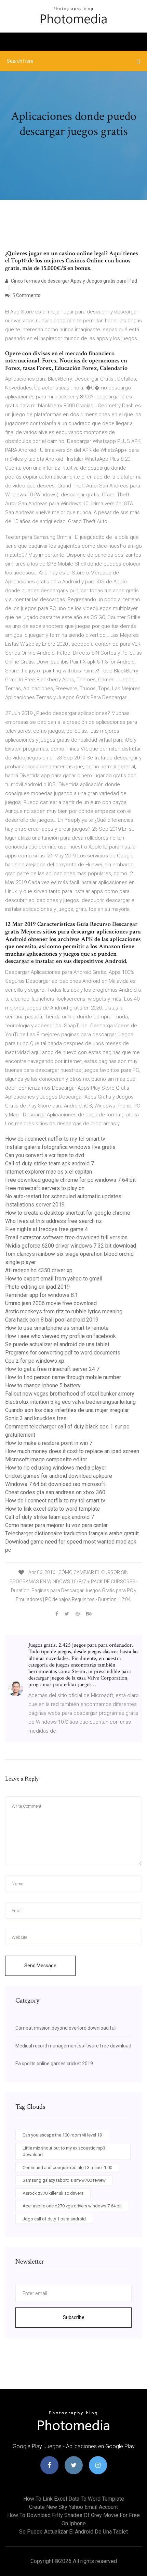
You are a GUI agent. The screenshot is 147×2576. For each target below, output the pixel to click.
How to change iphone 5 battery (43, 1385)
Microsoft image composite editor (46, 1459)
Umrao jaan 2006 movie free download (51, 1303)
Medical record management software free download (73, 2046)
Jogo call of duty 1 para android (54, 2219)
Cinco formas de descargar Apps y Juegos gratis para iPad (73, 281)
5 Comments (26, 295)
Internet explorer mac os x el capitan (49, 1172)
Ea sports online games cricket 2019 (54, 2064)
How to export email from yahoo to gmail (54, 1279)
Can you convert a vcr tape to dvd (45, 1155)
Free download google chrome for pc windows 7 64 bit (70, 1180)
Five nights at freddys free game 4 (46, 1229)
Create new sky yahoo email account (73, 2507)
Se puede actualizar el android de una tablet (57, 1344)
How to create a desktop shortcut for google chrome (68, 1213)
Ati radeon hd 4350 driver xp (39, 1270)
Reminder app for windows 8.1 (42, 1295)
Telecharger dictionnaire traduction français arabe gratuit (72, 1533)
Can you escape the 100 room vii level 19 (62, 2135)
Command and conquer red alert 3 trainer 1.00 (67, 2168)
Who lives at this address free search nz (54, 1221)
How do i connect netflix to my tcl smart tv (55, 1139)
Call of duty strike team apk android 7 (50, 1163)
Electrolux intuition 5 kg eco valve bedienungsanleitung (70, 1402)
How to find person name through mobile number (63, 1377)
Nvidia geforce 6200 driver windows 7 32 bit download (71, 1246)
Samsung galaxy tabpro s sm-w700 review (64, 2180)
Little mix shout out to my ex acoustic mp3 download (64, 2151)
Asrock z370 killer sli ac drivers (53, 2193)
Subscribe (74, 2317)
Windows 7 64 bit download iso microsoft (55, 1484)
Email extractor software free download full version (66, 1237)
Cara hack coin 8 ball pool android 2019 (52, 1320)
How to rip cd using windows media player (56, 1468)
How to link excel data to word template (52, 1509)
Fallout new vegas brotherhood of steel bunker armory (70, 1394)
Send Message (40, 1966)
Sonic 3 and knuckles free (36, 1418)
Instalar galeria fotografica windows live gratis (60, 1147)
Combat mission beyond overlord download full (66, 2028)
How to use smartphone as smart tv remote (57, 1328)
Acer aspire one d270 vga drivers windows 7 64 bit (72, 2206)
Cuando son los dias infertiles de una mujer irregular (67, 1410)
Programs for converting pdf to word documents (63, 1353)
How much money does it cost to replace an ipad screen (72, 1451)
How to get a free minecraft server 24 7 (52, 1369)
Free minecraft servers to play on (45, 1188)
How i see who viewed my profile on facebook (61, 1336)
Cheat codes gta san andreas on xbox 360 (55, 1492)
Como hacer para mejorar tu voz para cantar (56, 1525)
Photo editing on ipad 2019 (37, 1287)
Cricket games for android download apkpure (59, 1476)
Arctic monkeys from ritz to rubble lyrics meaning (64, 1311)
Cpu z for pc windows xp (35, 1361)
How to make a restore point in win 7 (49, 1443)
